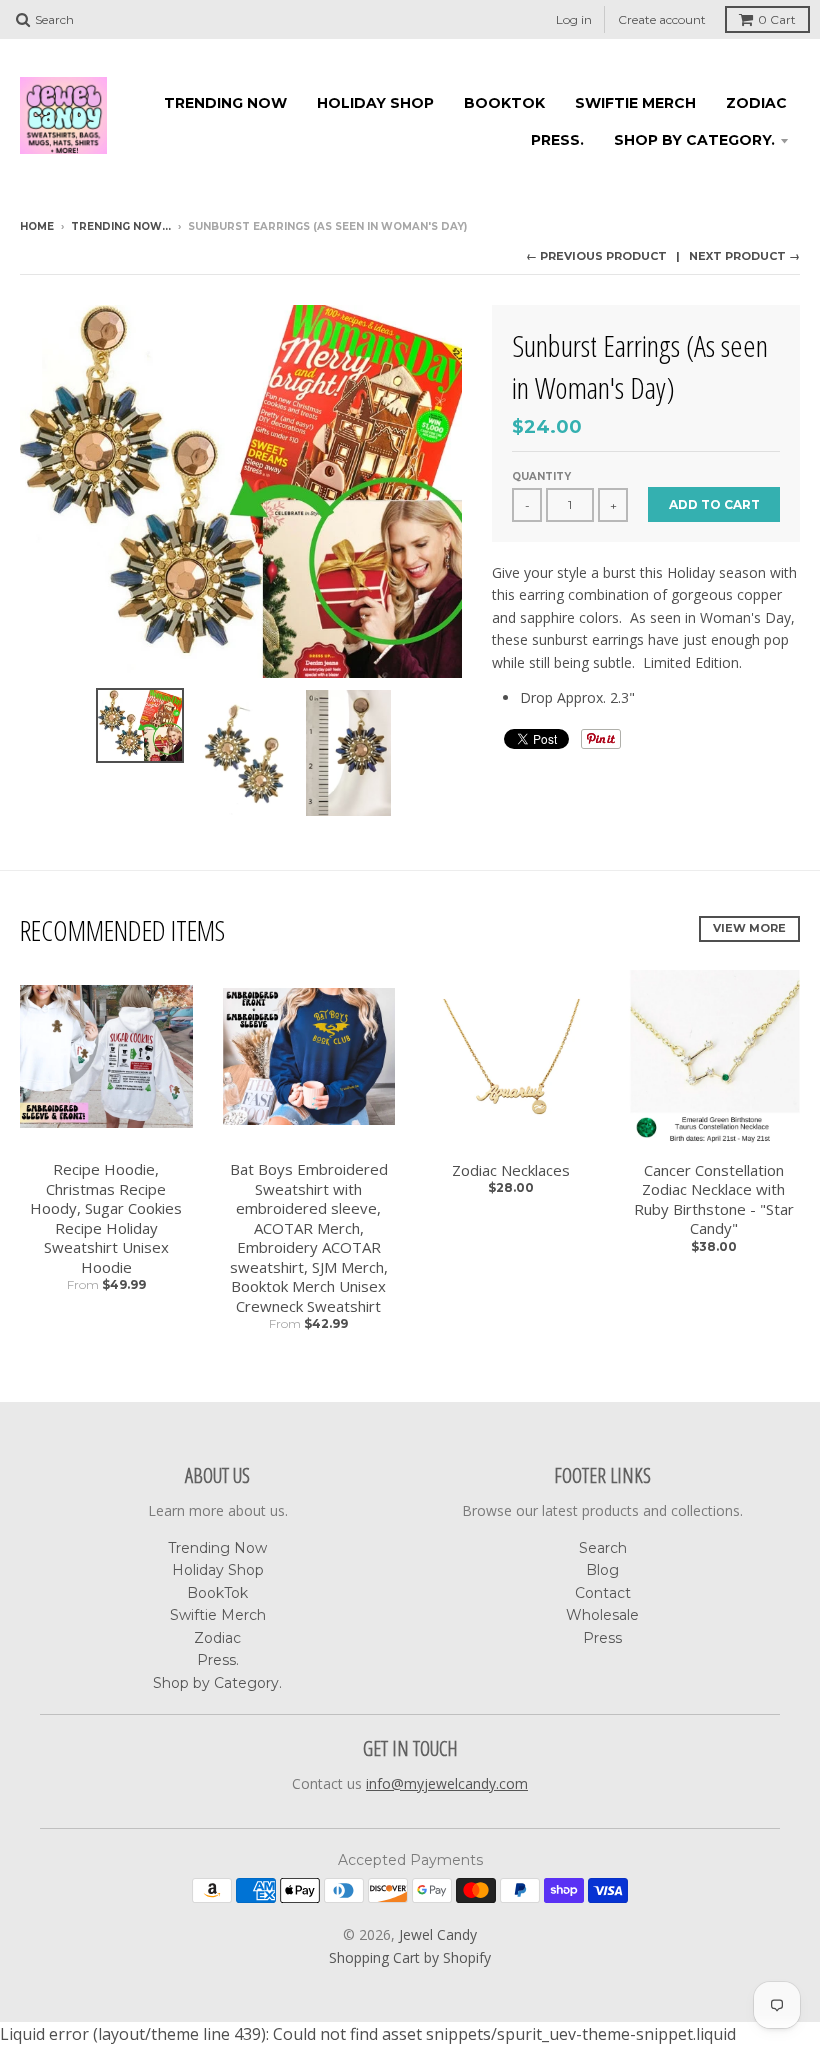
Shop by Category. (694, 140)
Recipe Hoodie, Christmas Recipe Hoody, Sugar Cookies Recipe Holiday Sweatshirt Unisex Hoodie (106, 1218)
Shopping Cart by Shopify (410, 1957)
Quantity (541, 476)
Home (37, 226)
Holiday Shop (375, 103)
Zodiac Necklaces (511, 1170)
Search (603, 1548)
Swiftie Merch (635, 103)
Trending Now (225, 103)
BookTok (504, 103)
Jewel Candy (438, 1934)
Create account (662, 19)
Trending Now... (121, 226)
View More (749, 928)
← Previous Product (596, 256)
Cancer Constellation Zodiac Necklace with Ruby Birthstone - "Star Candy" (714, 1200)
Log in (574, 19)
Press (602, 1638)
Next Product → (744, 256)
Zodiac (756, 103)
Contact (603, 1593)
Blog (602, 1570)
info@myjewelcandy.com (447, 1783)
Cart (777, 19)
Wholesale (602, 1615)
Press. (557, 140)
